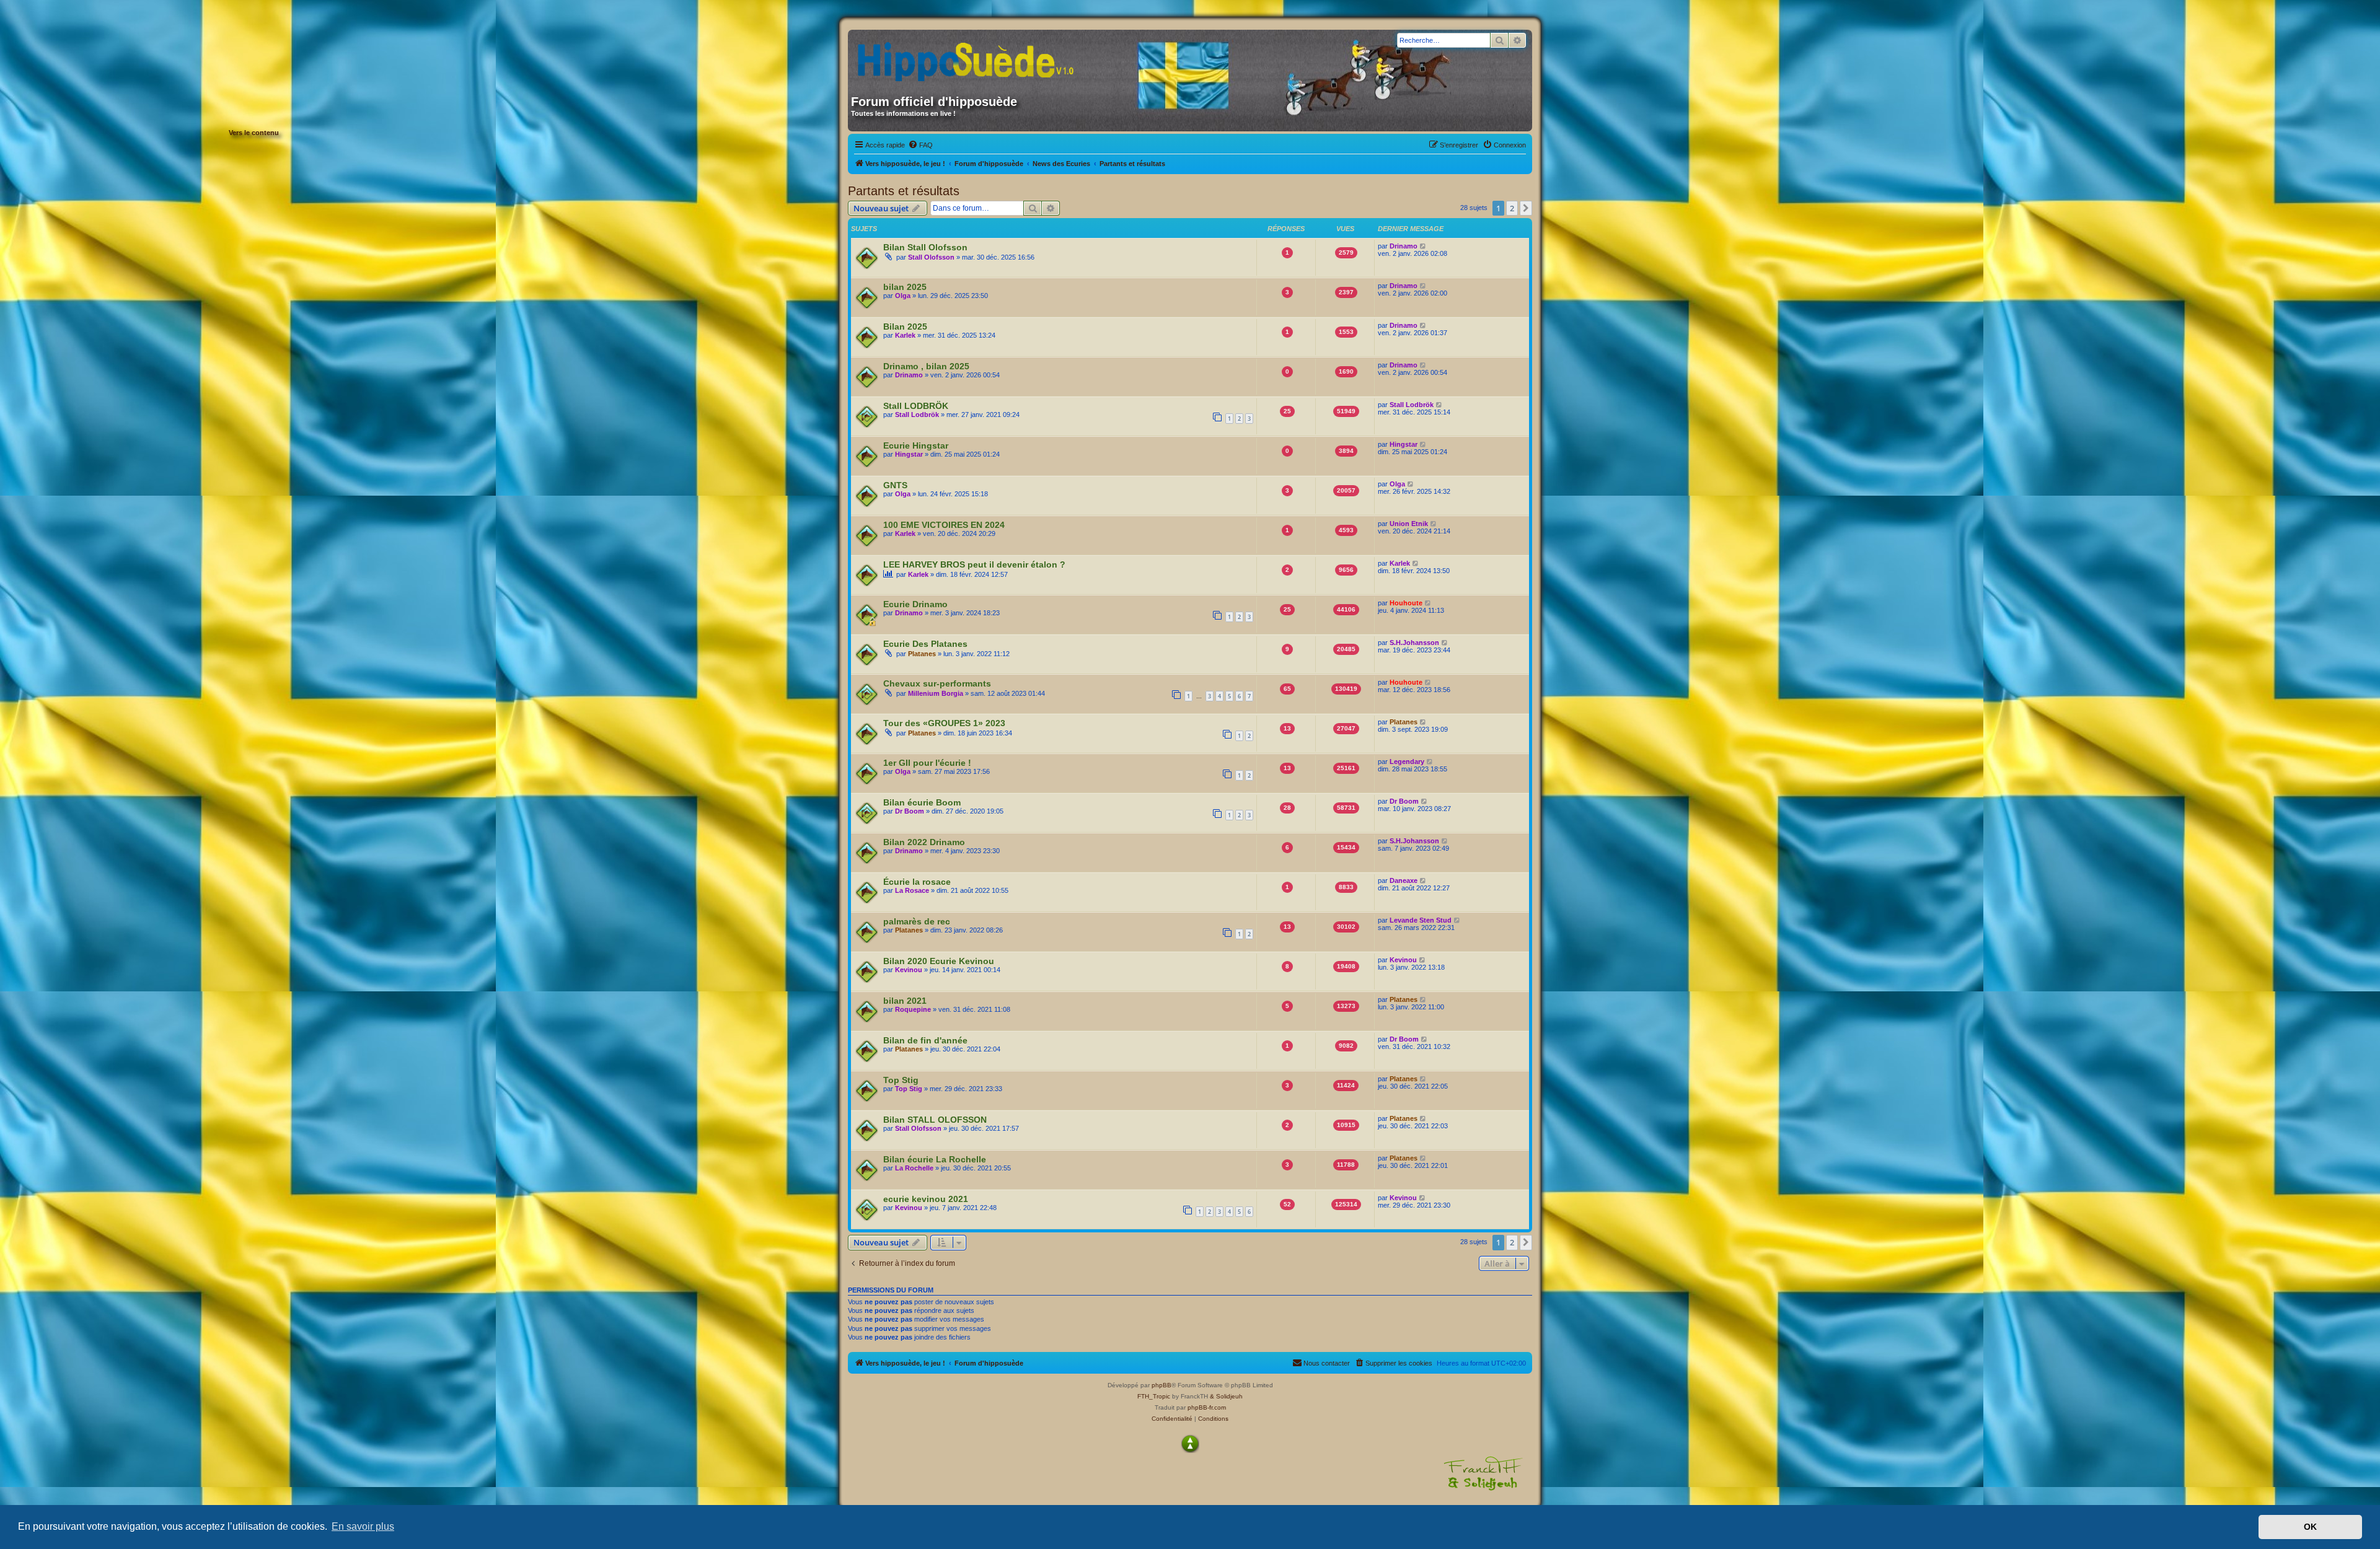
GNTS (895, 485)
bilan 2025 (905, 287)
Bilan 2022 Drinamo (924, 842)
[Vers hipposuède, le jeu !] (970, 58)
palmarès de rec (917, 921)
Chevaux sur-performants (937, 683)
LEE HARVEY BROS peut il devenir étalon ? (974, 564)
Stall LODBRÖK (916, 406)
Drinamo (1404, 246)
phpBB (1161, 1385)
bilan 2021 (905, 1001)
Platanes (922, 654)
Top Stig (901, 1080)
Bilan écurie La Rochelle (935, 1159)
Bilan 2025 (905, 327)
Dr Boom (910, 811)
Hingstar (909, 454)
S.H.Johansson (1414, 643)
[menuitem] (920, 145)
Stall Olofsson (931, 257)
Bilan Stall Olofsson (925, 247)
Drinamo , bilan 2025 (926, 366)
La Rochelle (914, 1168)
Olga (903, 296)
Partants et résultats (904, 191)
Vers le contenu (254, 133)
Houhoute (1406, 603)
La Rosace (912, 890)
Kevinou (909, 970)
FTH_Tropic (1154, 1396)
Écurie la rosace (917, 882)
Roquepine (913, 1009)
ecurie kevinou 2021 (926, 1199)
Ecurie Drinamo (915, 604)
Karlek (905, 335)
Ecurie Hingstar (916, 445)
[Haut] (1190, 1444)
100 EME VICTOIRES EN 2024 (944, 525)
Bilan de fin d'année (925, 1040)
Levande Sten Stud (1421, 920)
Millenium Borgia (936, 693)
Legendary (1407, 761)
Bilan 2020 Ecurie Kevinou (939, 961)
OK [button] (2310, 1527)
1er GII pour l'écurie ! (927, 763)
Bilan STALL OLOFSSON (935, 1120)
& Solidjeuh (1226, 1396)
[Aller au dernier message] (1423, 246)
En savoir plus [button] (363, 1526)
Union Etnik (1409, 524)
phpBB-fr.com (1207, 1407)
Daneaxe (1404, 880)
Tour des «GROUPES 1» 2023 (944, 723)
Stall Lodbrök (917, 415)
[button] (1526, 208)
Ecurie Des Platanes (925, 644)
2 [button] (1512, 208)
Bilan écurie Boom (922, 802)
